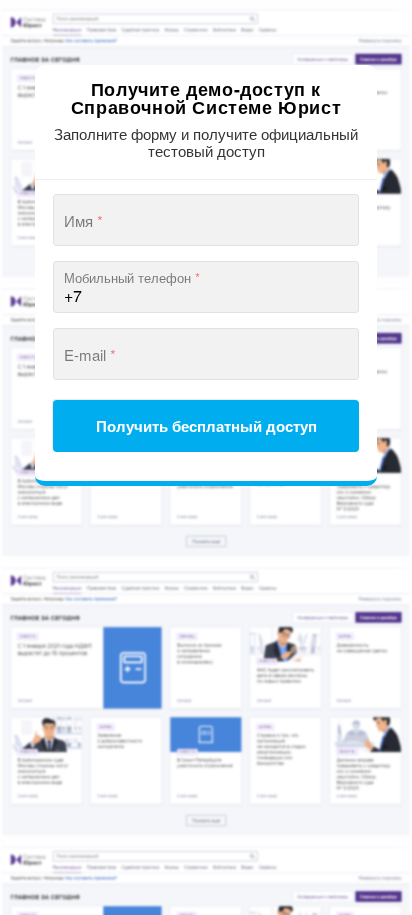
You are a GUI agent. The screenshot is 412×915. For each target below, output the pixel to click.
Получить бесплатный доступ (206, 426)
